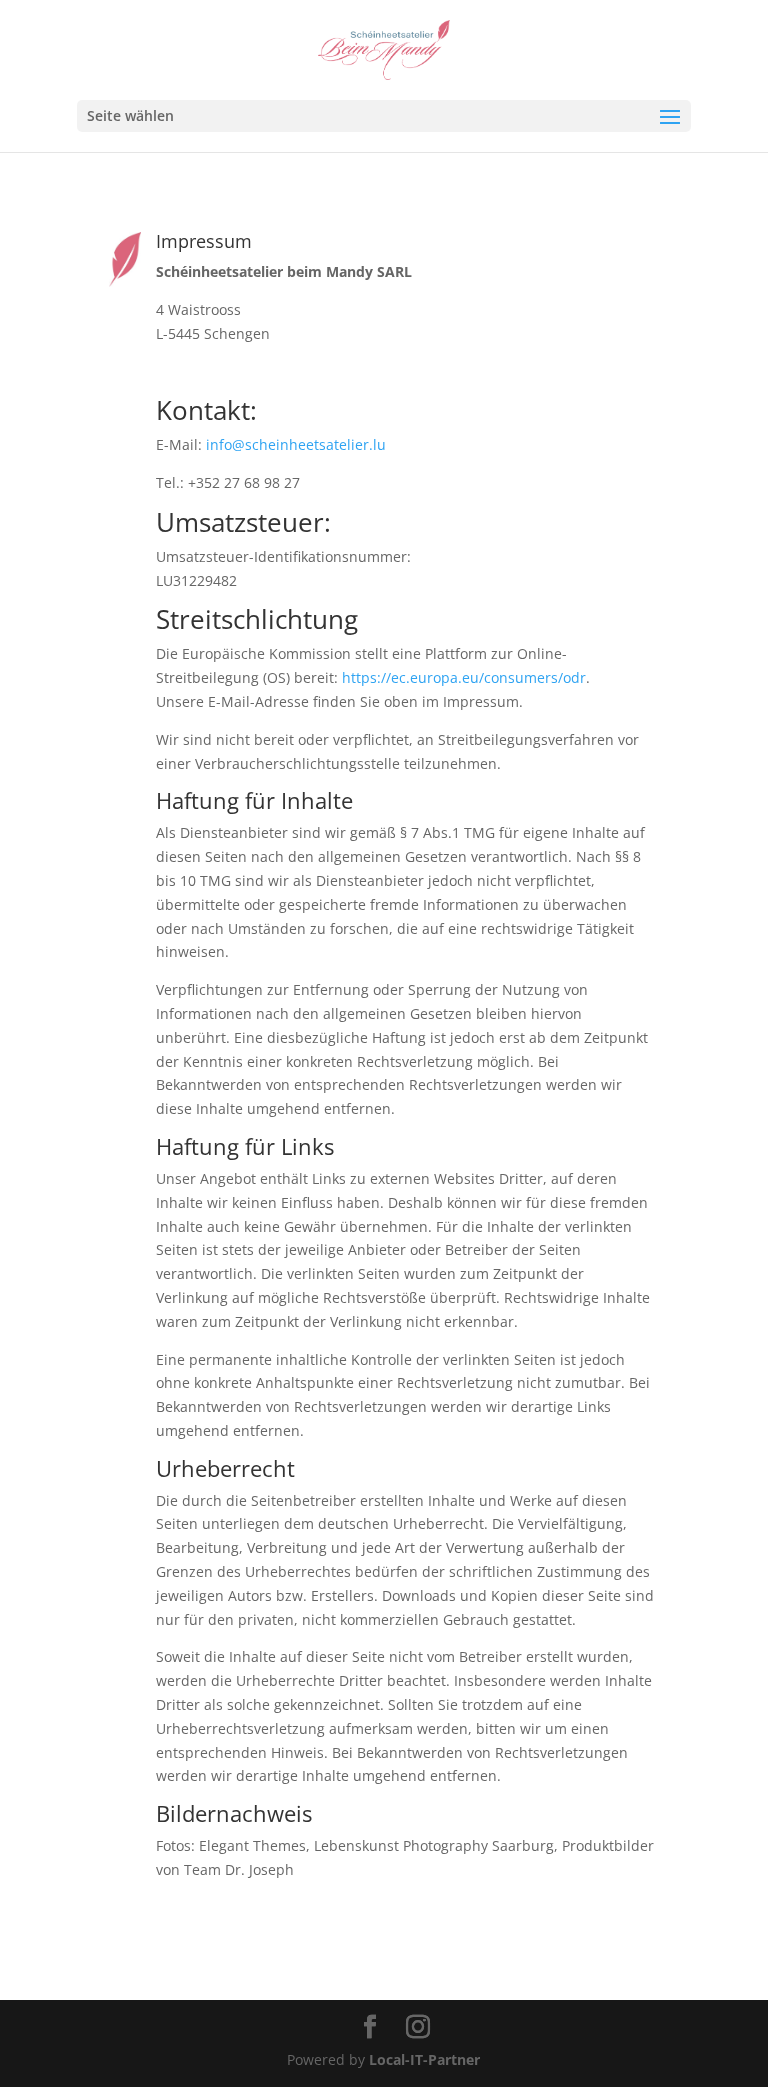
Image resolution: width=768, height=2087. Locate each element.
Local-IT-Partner (424, 2059)
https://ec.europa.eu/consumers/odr (464, 677)
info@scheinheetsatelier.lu (296, 444)
